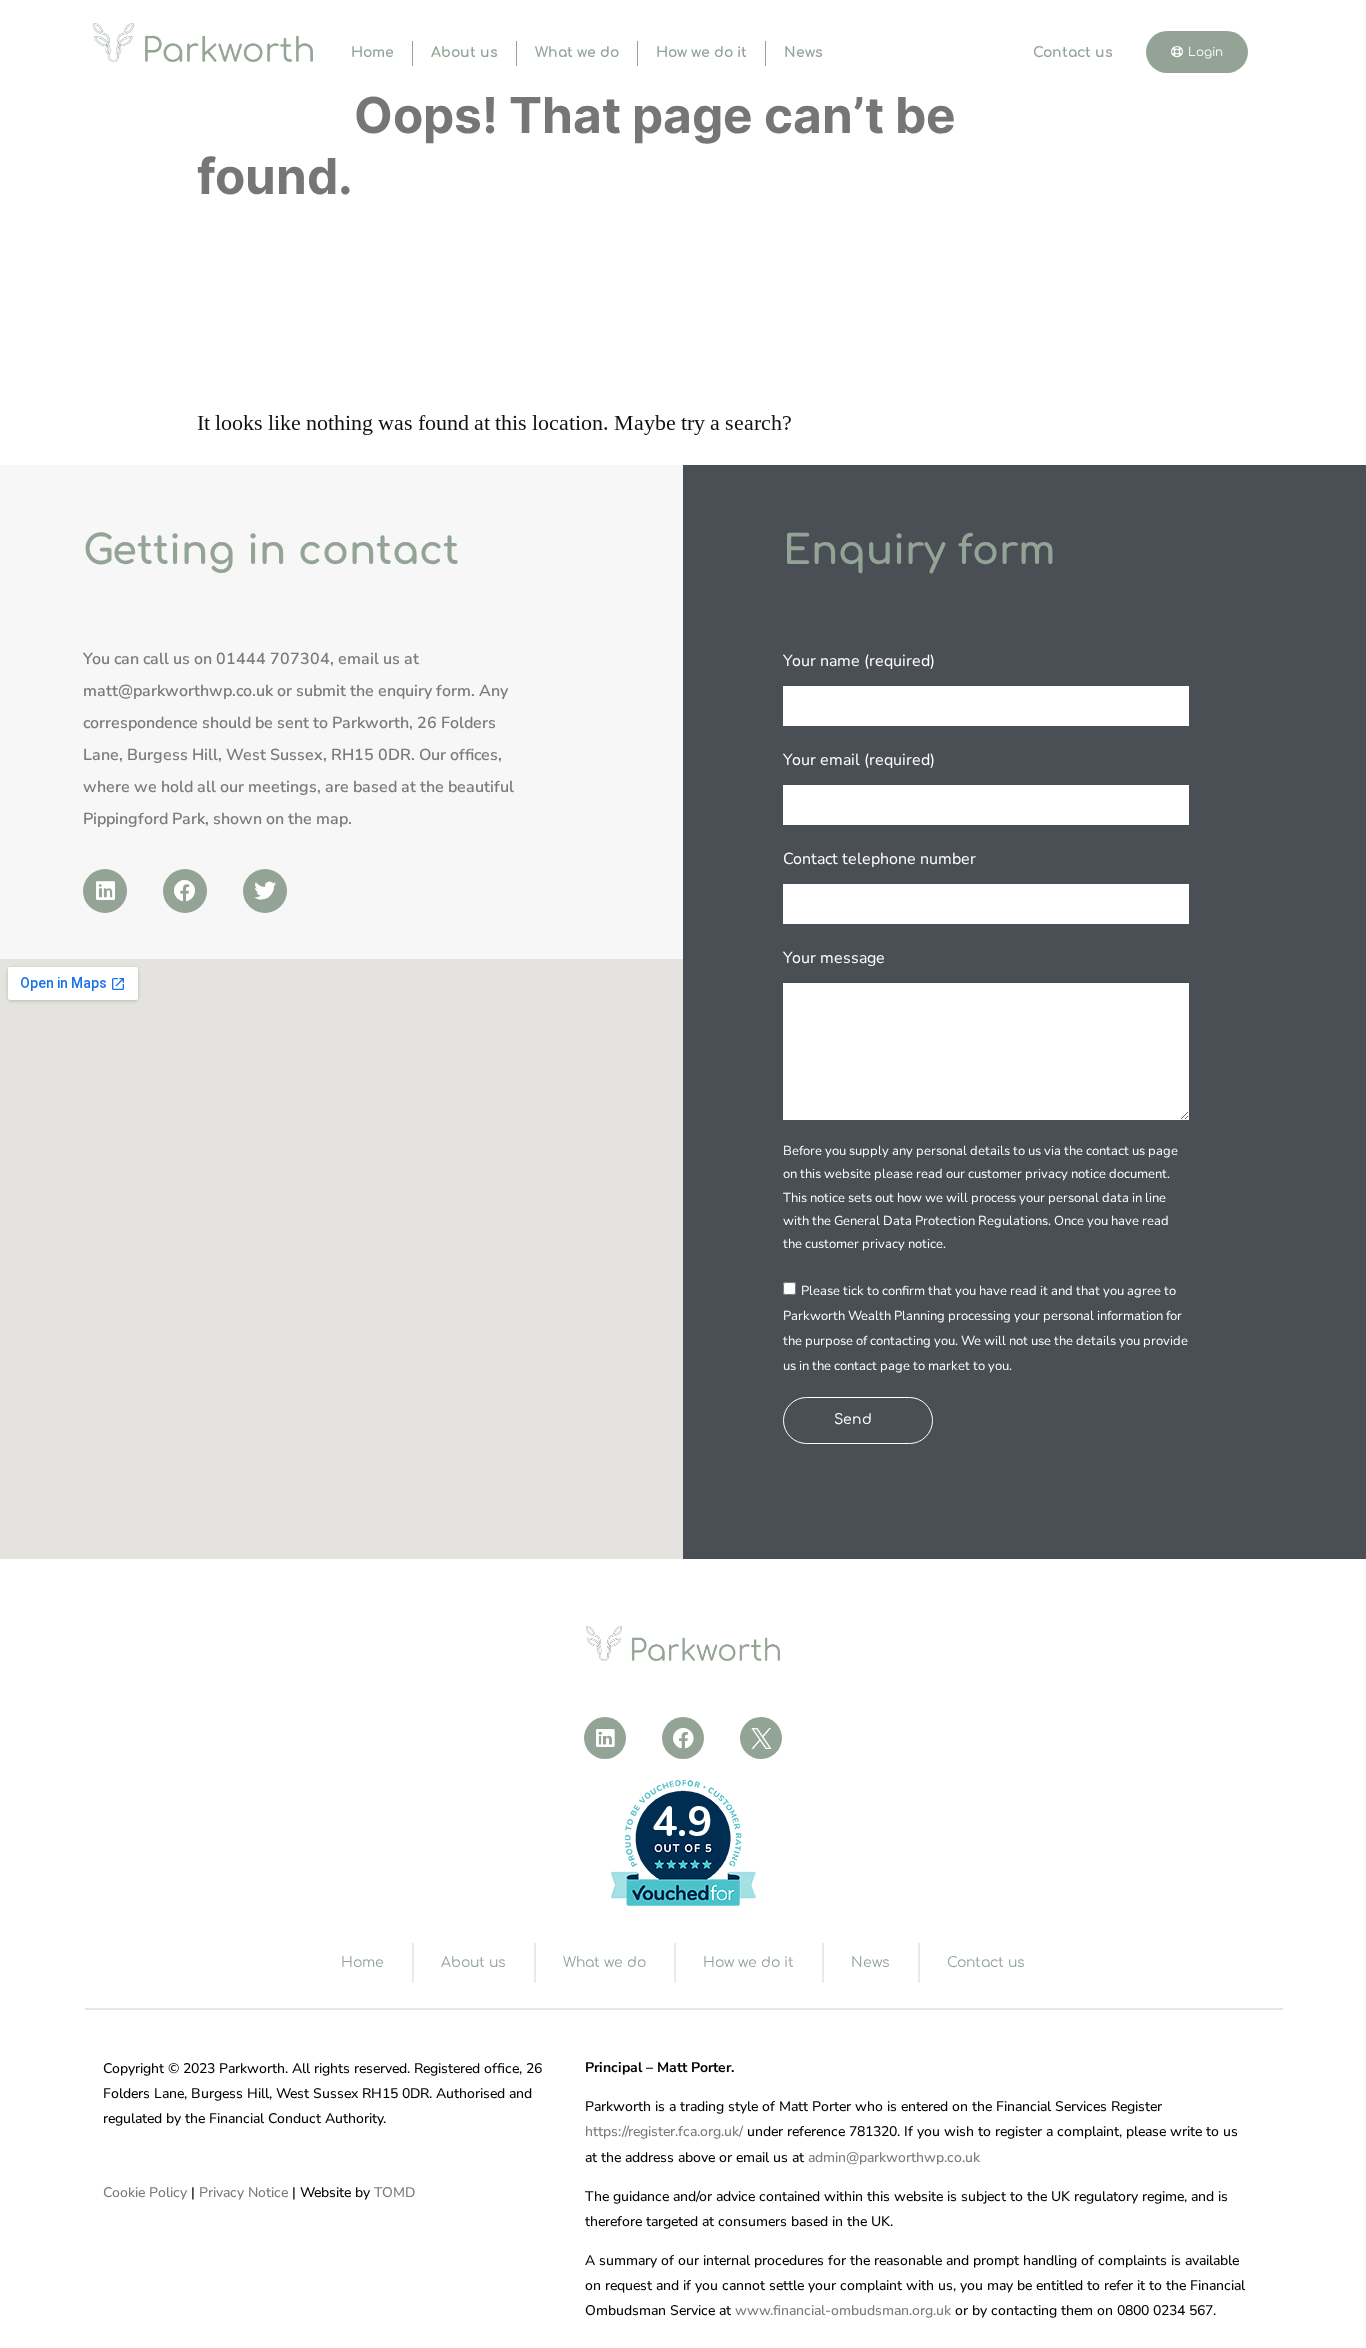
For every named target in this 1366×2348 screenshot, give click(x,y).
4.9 (682, 1822)
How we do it (701, 52)
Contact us (1073, 52)
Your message (834, 958)
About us (464, 52)
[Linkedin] (105, 891)
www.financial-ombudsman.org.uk (843, 2310)
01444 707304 (273, 659)
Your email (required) (859, 760)
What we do (577, 52)
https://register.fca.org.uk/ (664, 2131)
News (803, 52)
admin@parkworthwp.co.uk (894, 2157)
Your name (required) (859, 661)
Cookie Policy (145, 2192)
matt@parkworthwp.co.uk (178, 691)
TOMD (394, 2192)
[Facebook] (185, 891)
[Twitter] (265, 891)
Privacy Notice (243, 2192)
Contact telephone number (879, 859)
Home (372, 52)
